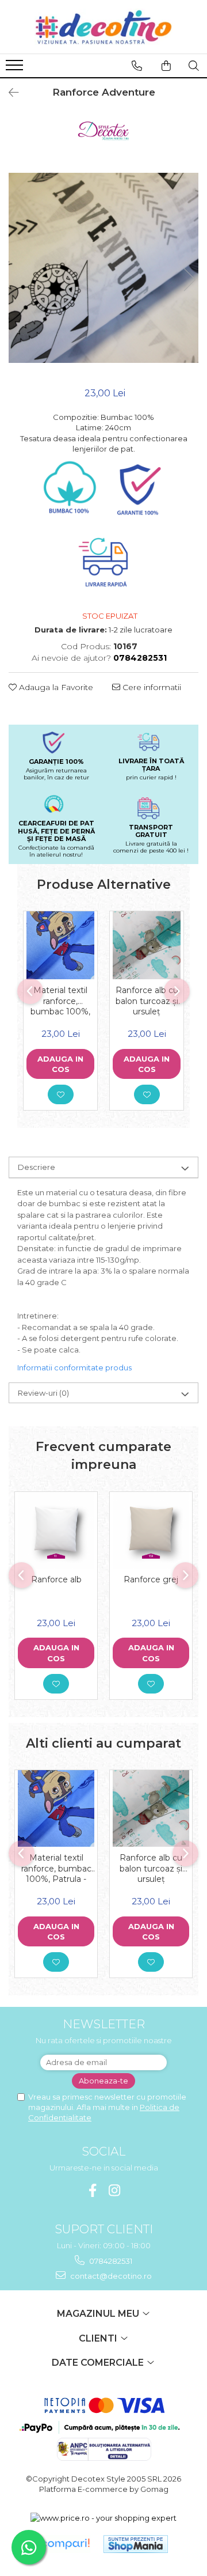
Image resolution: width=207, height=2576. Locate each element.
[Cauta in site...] (194, 66)
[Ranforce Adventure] (103, 268)
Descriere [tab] (37, 1167)
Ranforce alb (56, 1579)
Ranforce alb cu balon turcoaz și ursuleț (147, 1001)
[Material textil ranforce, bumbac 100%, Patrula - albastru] (60, 945)
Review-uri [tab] (43, 1393)
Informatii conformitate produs (74, 1367)
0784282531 (110, 2261)
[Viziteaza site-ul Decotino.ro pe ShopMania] (136, 2544)
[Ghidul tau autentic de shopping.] (65, 2544)
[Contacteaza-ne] (137, 66)
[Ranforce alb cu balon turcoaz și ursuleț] (147, 945)
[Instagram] (115, 2190)
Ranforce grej (151, 1579)
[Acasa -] (103, 27)
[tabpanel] (103, 268)
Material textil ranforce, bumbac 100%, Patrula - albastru (60, 1001)
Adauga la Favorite (55, 687)
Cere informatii (151, 687)
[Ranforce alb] (56, 1530)
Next (189, 280)
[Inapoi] (9, 93)
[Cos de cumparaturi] (166, 66)
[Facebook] (93, 2190)
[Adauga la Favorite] (61, 1094)
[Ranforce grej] (151, 1530)
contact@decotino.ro (110, 2276)
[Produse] (16, 69)
